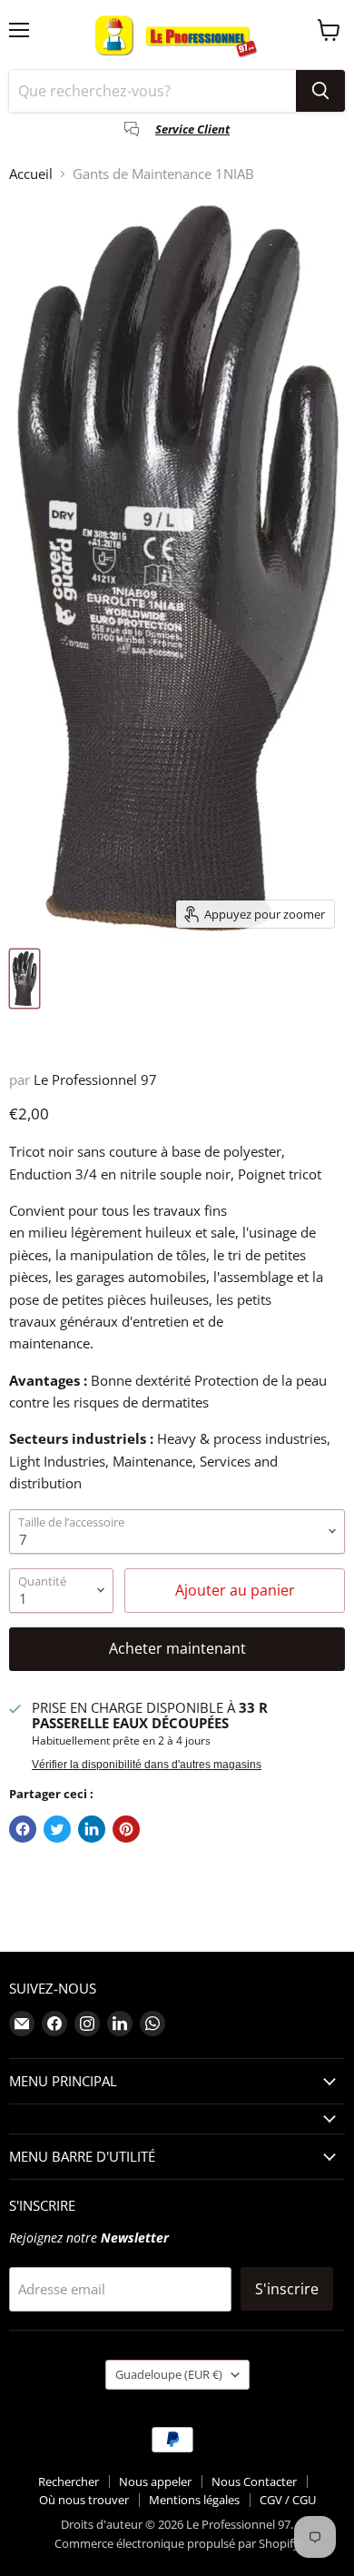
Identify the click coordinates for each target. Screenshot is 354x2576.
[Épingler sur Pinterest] (126, 1829)
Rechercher (69, 2482)
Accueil (31, 174)
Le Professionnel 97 (95, 1079)
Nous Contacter (254, 2482)
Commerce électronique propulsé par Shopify (177, 2543)
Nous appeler (155, 2482)
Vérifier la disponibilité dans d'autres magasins (147, 1765)
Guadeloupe (169, 2374)
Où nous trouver (84, 2500)
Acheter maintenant (177, 1648)
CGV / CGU (288, 2500)
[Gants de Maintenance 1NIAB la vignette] (25, 979)
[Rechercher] (320, 91)
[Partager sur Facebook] (23, 1829)
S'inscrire (287, 2289)
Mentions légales (194, 2500)
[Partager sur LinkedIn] (92, 1829)
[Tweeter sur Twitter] (57, 1829)
